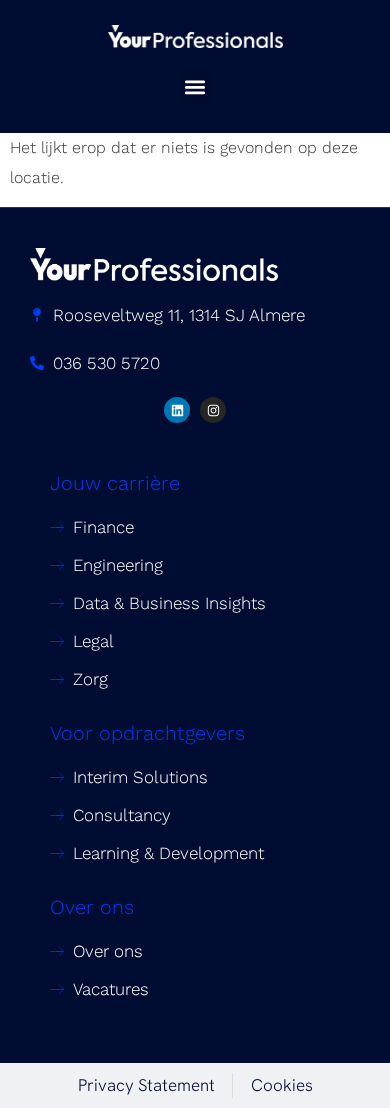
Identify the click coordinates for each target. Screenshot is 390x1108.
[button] (195, 86)
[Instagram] (213, 410)
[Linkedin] (177, 410)
